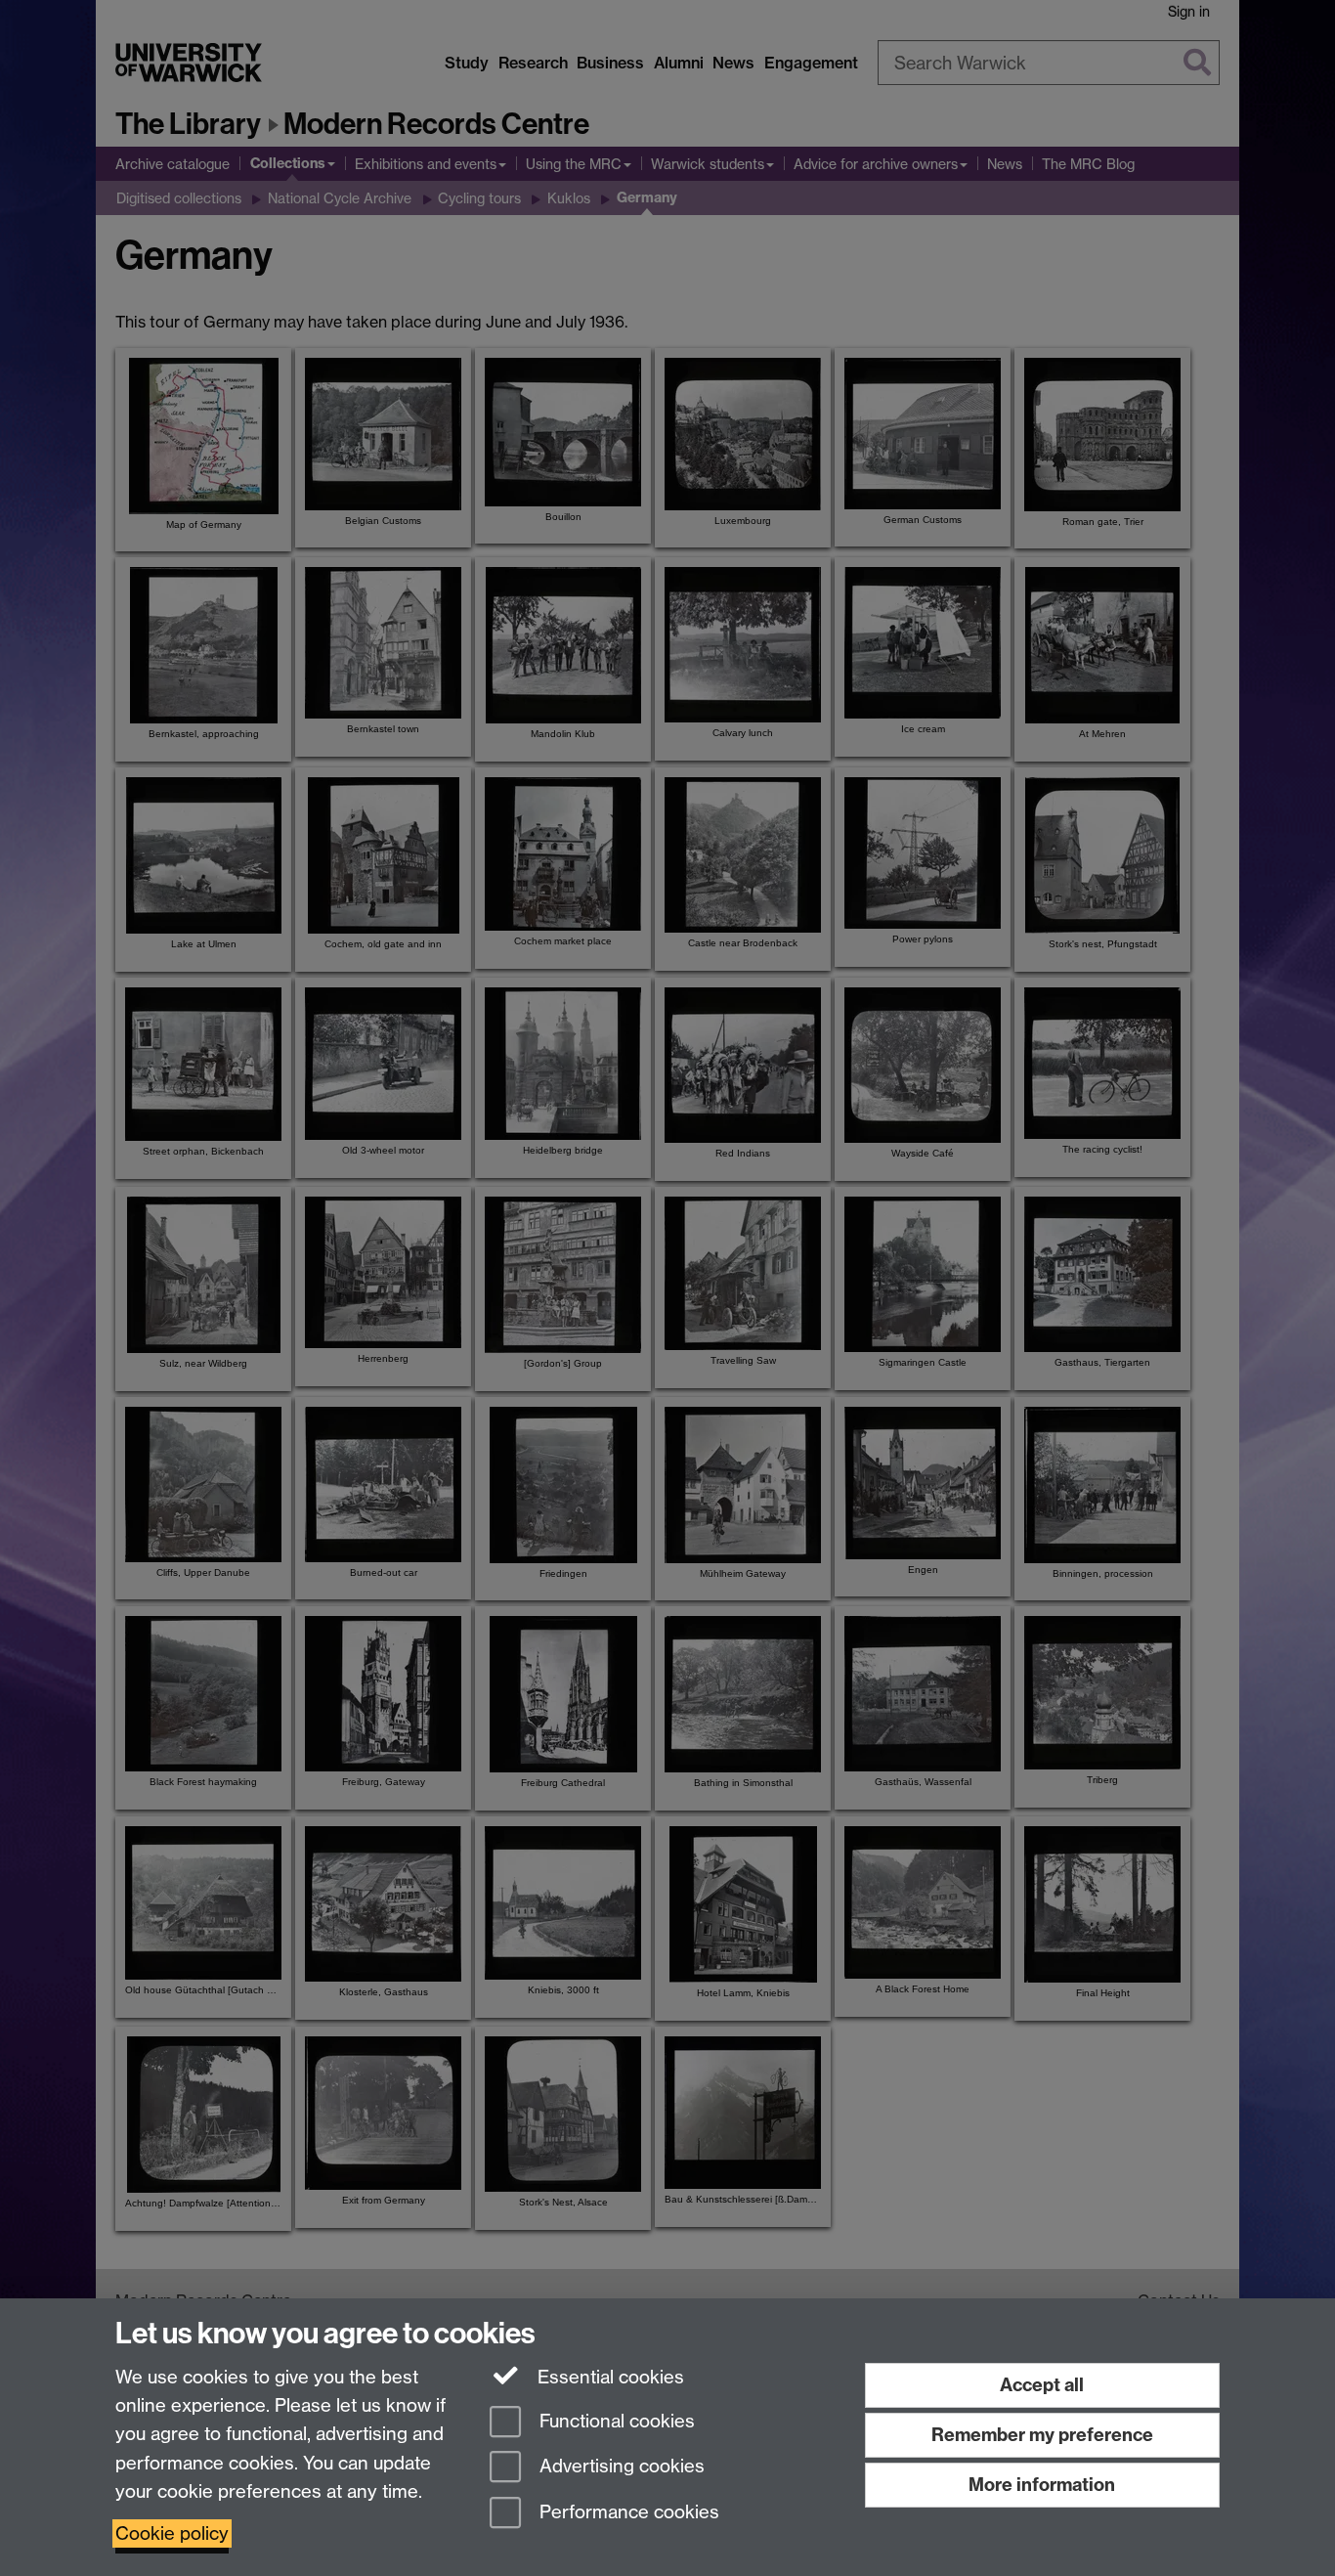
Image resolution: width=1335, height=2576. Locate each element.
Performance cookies (627, 2513)
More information (1042, 2485)
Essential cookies (608, 2377)
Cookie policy (172, 2533)
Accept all (1042, 2385)
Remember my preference (1042, 2435)
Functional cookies (615, 2421)
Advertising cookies (620, 2467)
